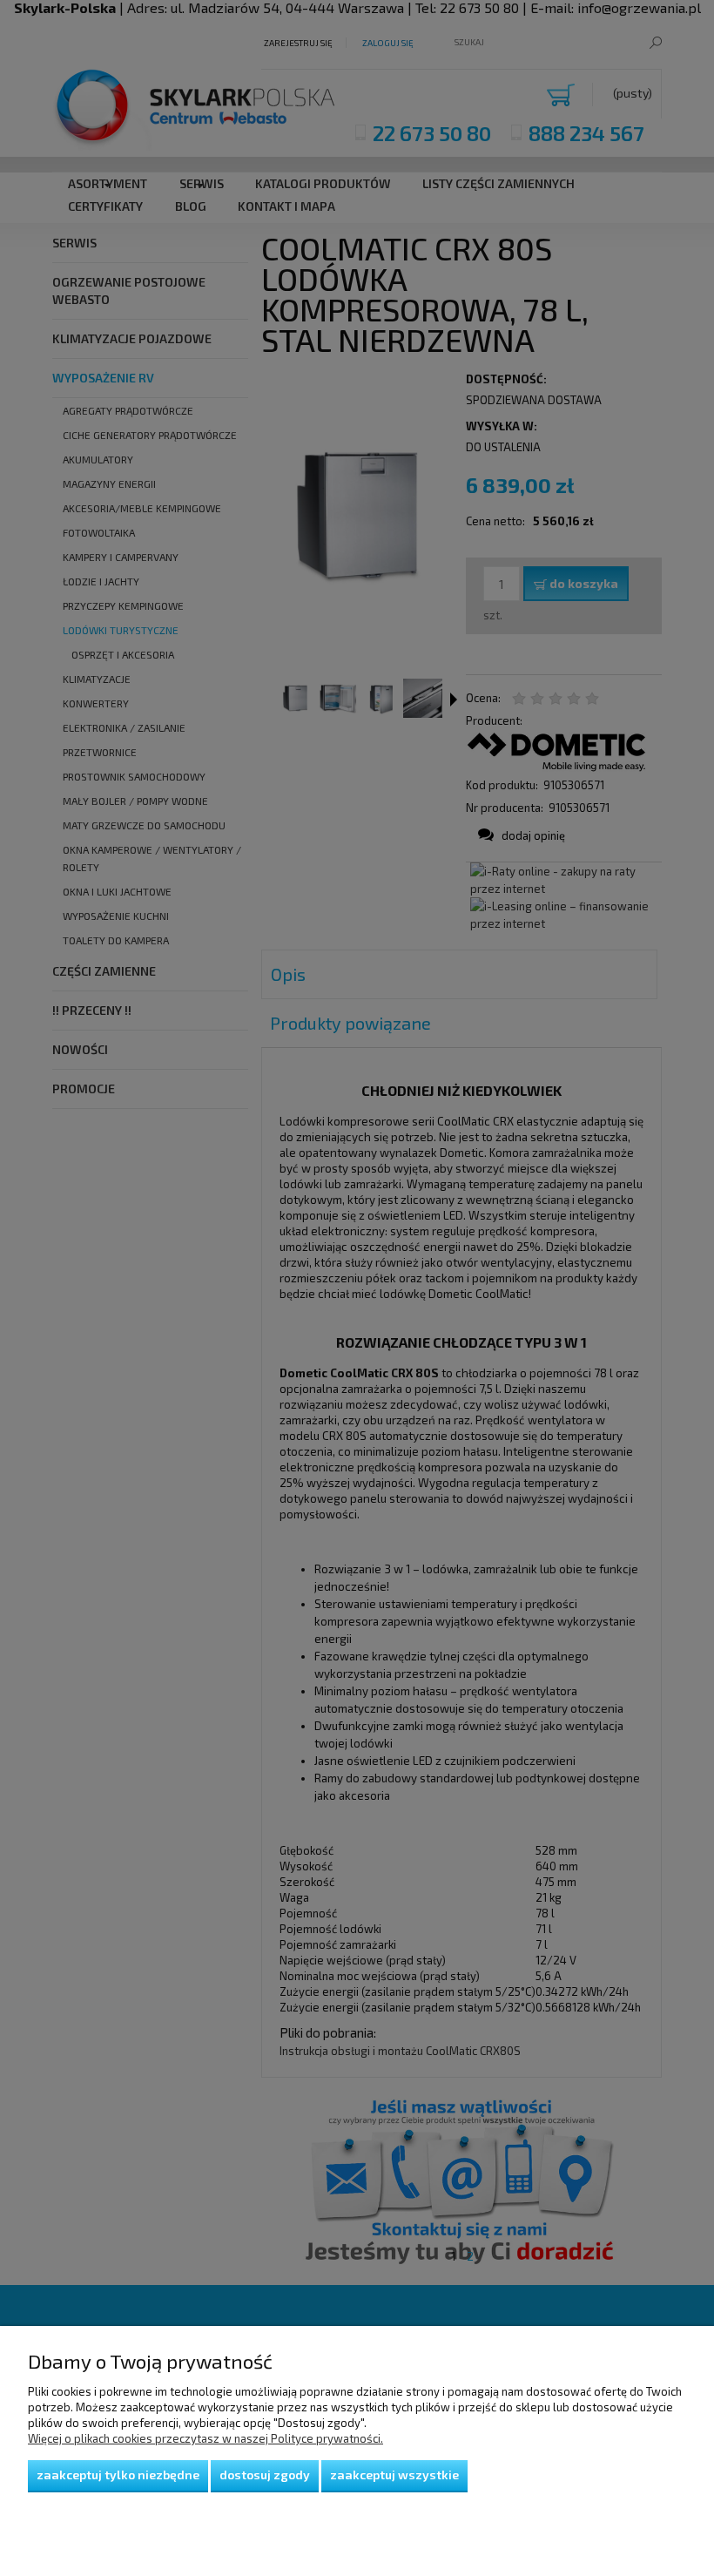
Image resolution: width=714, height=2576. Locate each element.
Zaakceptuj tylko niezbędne (118, 2475)
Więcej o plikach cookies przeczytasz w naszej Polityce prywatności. (205, 2438)
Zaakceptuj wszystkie (394, 2475)
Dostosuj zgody (265, 2475)
